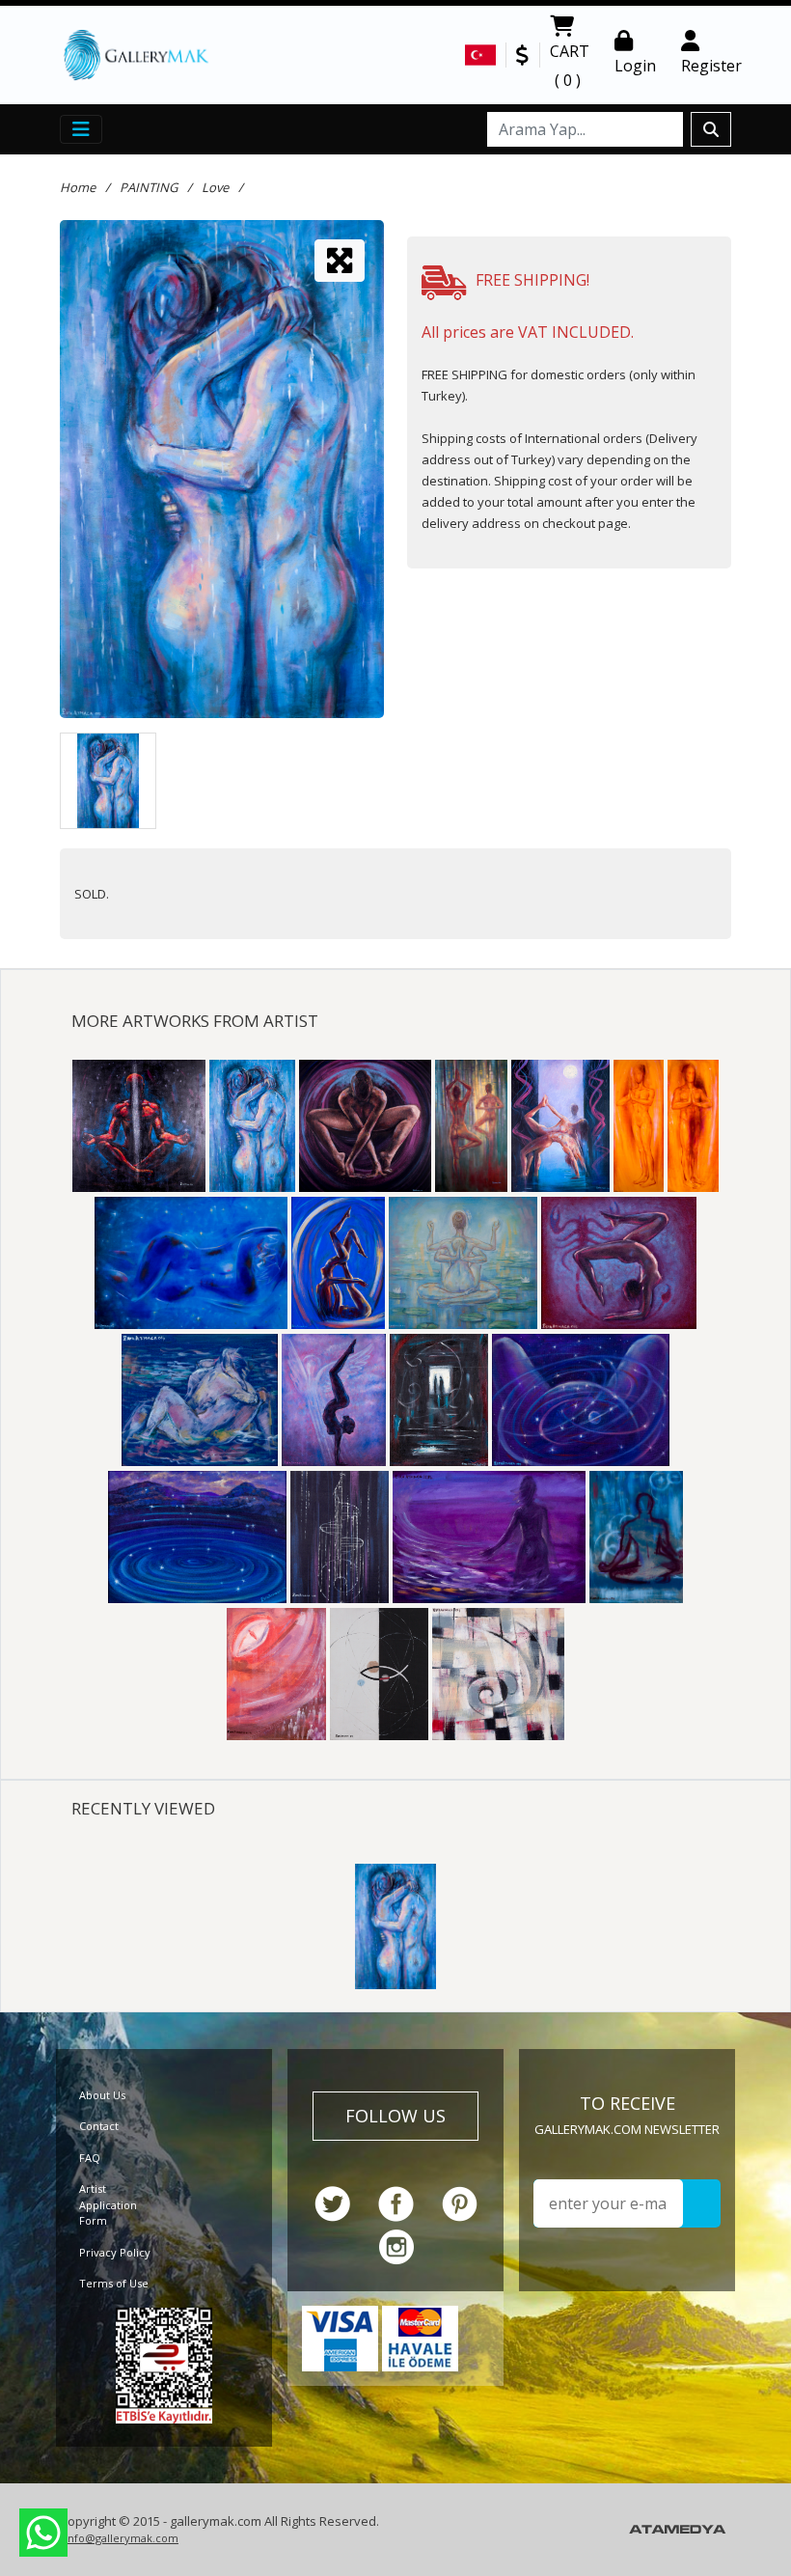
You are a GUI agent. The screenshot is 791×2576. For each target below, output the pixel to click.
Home (78, 187)
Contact (99, 2126)
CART (570, 66)
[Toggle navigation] (81, 129)
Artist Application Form (108, 2204)
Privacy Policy (115, 2252)
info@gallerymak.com (122, 2538)
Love (215, 187)
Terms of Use (114, 2283)
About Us (102, 2095)
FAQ (90, 2158)
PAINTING (149, 187)
